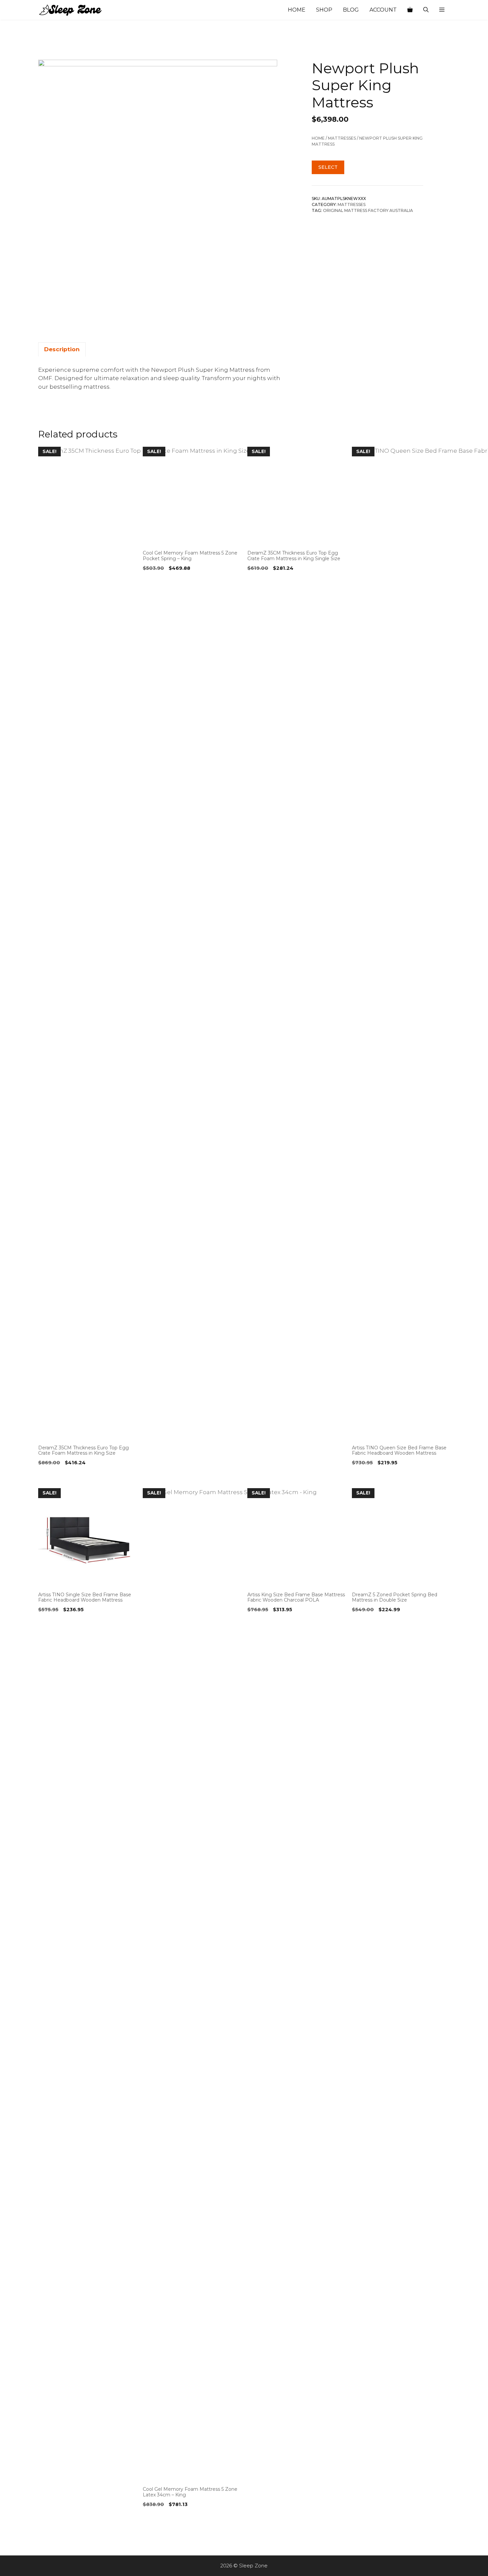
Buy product (57, 1476)
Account (383, 10)
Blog (351, 10)
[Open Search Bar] (426, 10)
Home (297, 10)
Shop (324, 10)
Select (328, 167)
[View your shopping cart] (410, 10)
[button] (442, 10)
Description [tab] (62, 349)
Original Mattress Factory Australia (368, 211)
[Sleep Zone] (71, 10)
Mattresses (342, 138)
